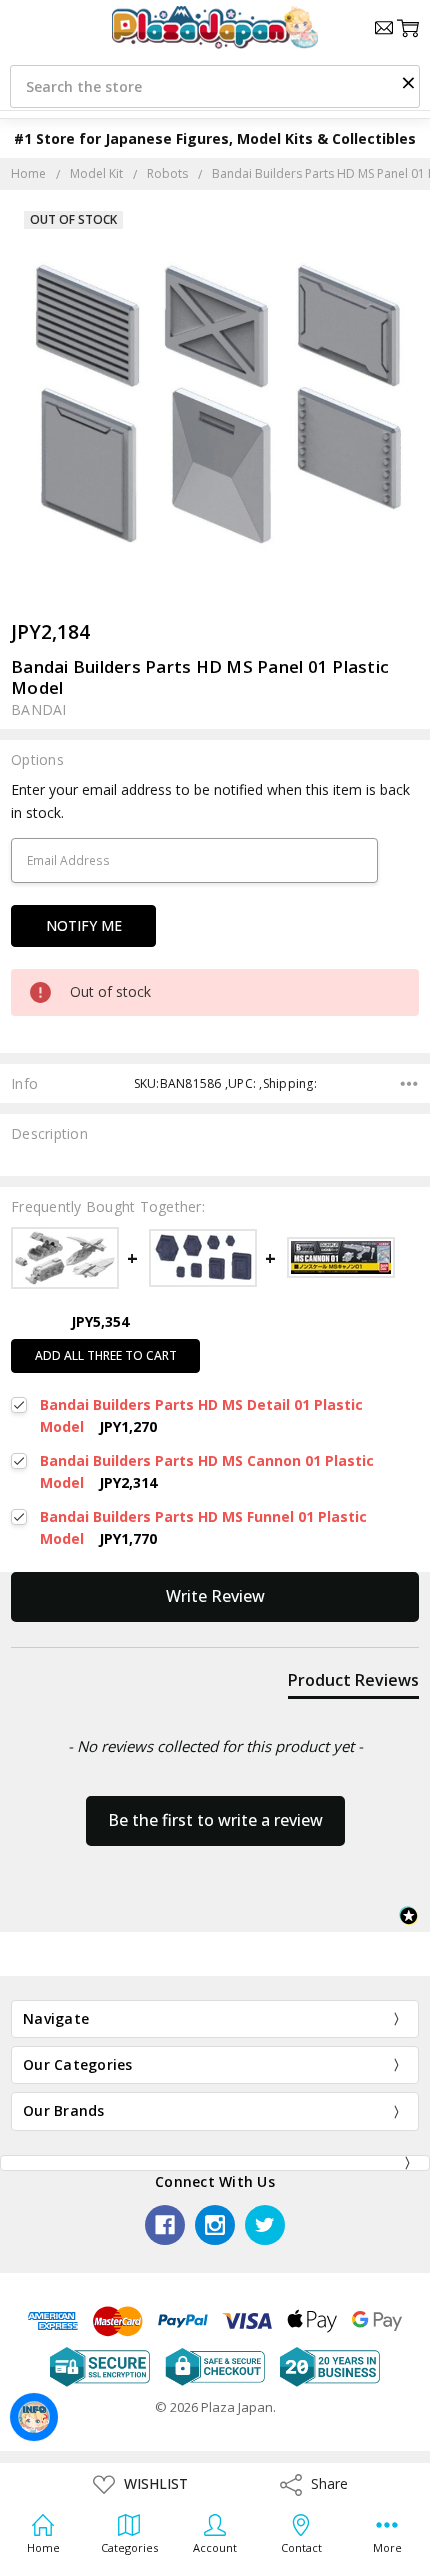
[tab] (353, 1684)
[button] (408, 82)
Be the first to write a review (215, 1820)
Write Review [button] (215, 1596)
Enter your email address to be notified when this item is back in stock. (210, 800)
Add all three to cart (106, 1355)
